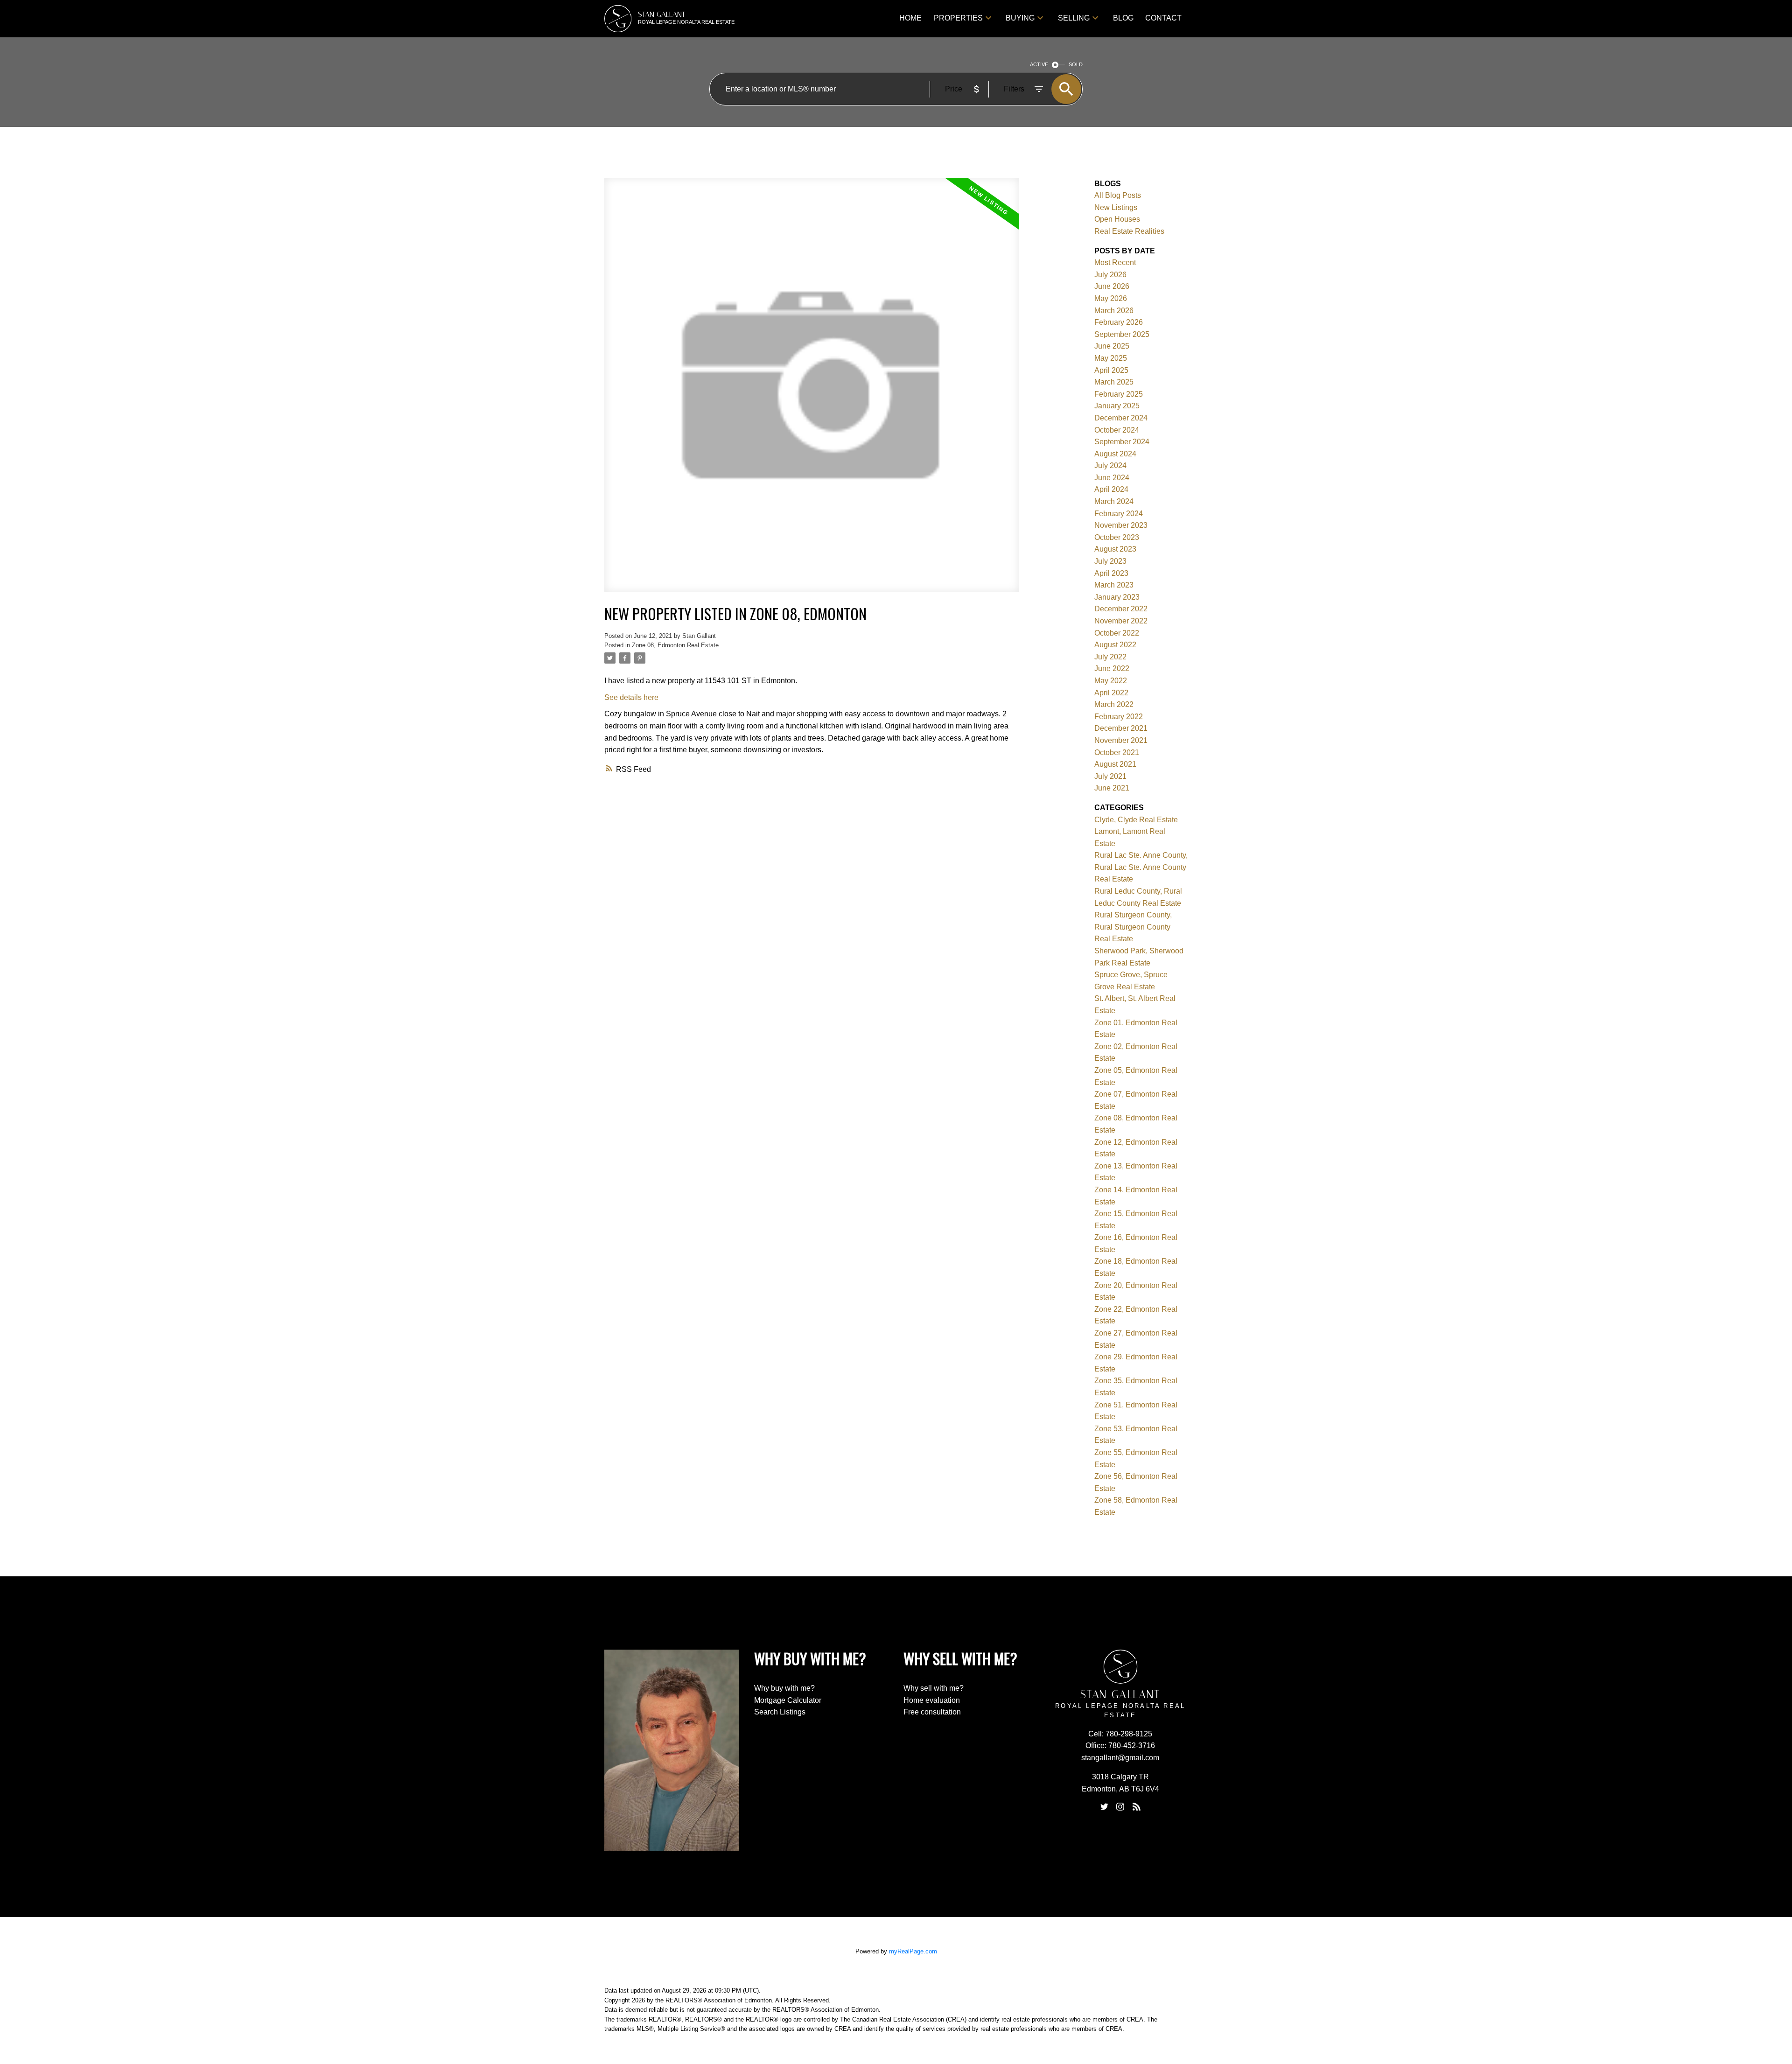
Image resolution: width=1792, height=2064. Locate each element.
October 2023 (1117, 537)
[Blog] (1136, 1807)
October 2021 (1117, 752)
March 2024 (1114, 501)
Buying (1020, 18)
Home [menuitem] (910, 18)
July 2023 (1110, 561)
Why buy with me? (784, 1688)
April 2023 (1111, 573)
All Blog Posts (1118, 195)
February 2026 (1119, 322)
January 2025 (1117, 406)
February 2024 (1119, 514)
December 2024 (1121, 418)
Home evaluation (932, 1700)
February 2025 (1119, 394)
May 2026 (1111, 298)
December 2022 (1121, 609)
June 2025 (1112, 346)
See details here (631, 697)
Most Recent (1115, 262)
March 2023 (1114, 585)
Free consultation (932, 1712)
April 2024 (1111, 489)
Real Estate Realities (1129, 231)
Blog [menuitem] (1123, 18)
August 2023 (1115, 549)
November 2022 (1121, 621)
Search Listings (780, 1712)
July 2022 (1110, 657)
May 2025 (1111, 358)
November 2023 (1121, 525)
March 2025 (1114, 382)
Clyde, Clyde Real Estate (1136, 820)
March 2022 (1114, 704)
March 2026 (1114, 311)
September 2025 (1122, 334)
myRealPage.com (913, 1951)
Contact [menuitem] (1163, 18)
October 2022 (1117, 633)
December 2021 (1121, 728)
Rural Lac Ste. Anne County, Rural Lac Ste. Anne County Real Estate (1141, 867)
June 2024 (1112, 478)
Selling (1074, 18)
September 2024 (1122, 442)
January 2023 (1117, 597)
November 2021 (1121, 740)
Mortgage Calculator (788, 1700)
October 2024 (1117, 430)
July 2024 (1110, 465)
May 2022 (1111, 681)
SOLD (1076, 64)
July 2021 (1110, 776)
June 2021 (1112, 788)
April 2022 (1111, 693)
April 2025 (1111, 370)
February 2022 (1119, 717)
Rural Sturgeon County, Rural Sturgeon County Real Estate (1133, 927)
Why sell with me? (934, 1688)
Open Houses (1117, 219)
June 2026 (1112, 286)
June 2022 (1112, 668)
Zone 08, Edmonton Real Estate (675, 645)
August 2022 (1115, 645)
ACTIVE (1039, 64)
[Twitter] (1104, 1807)
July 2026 (1110, 275)
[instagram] (1120, 1807)
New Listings (1116, 207)
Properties (958, 18)
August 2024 (1115, 454)
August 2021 (1115, 764)
